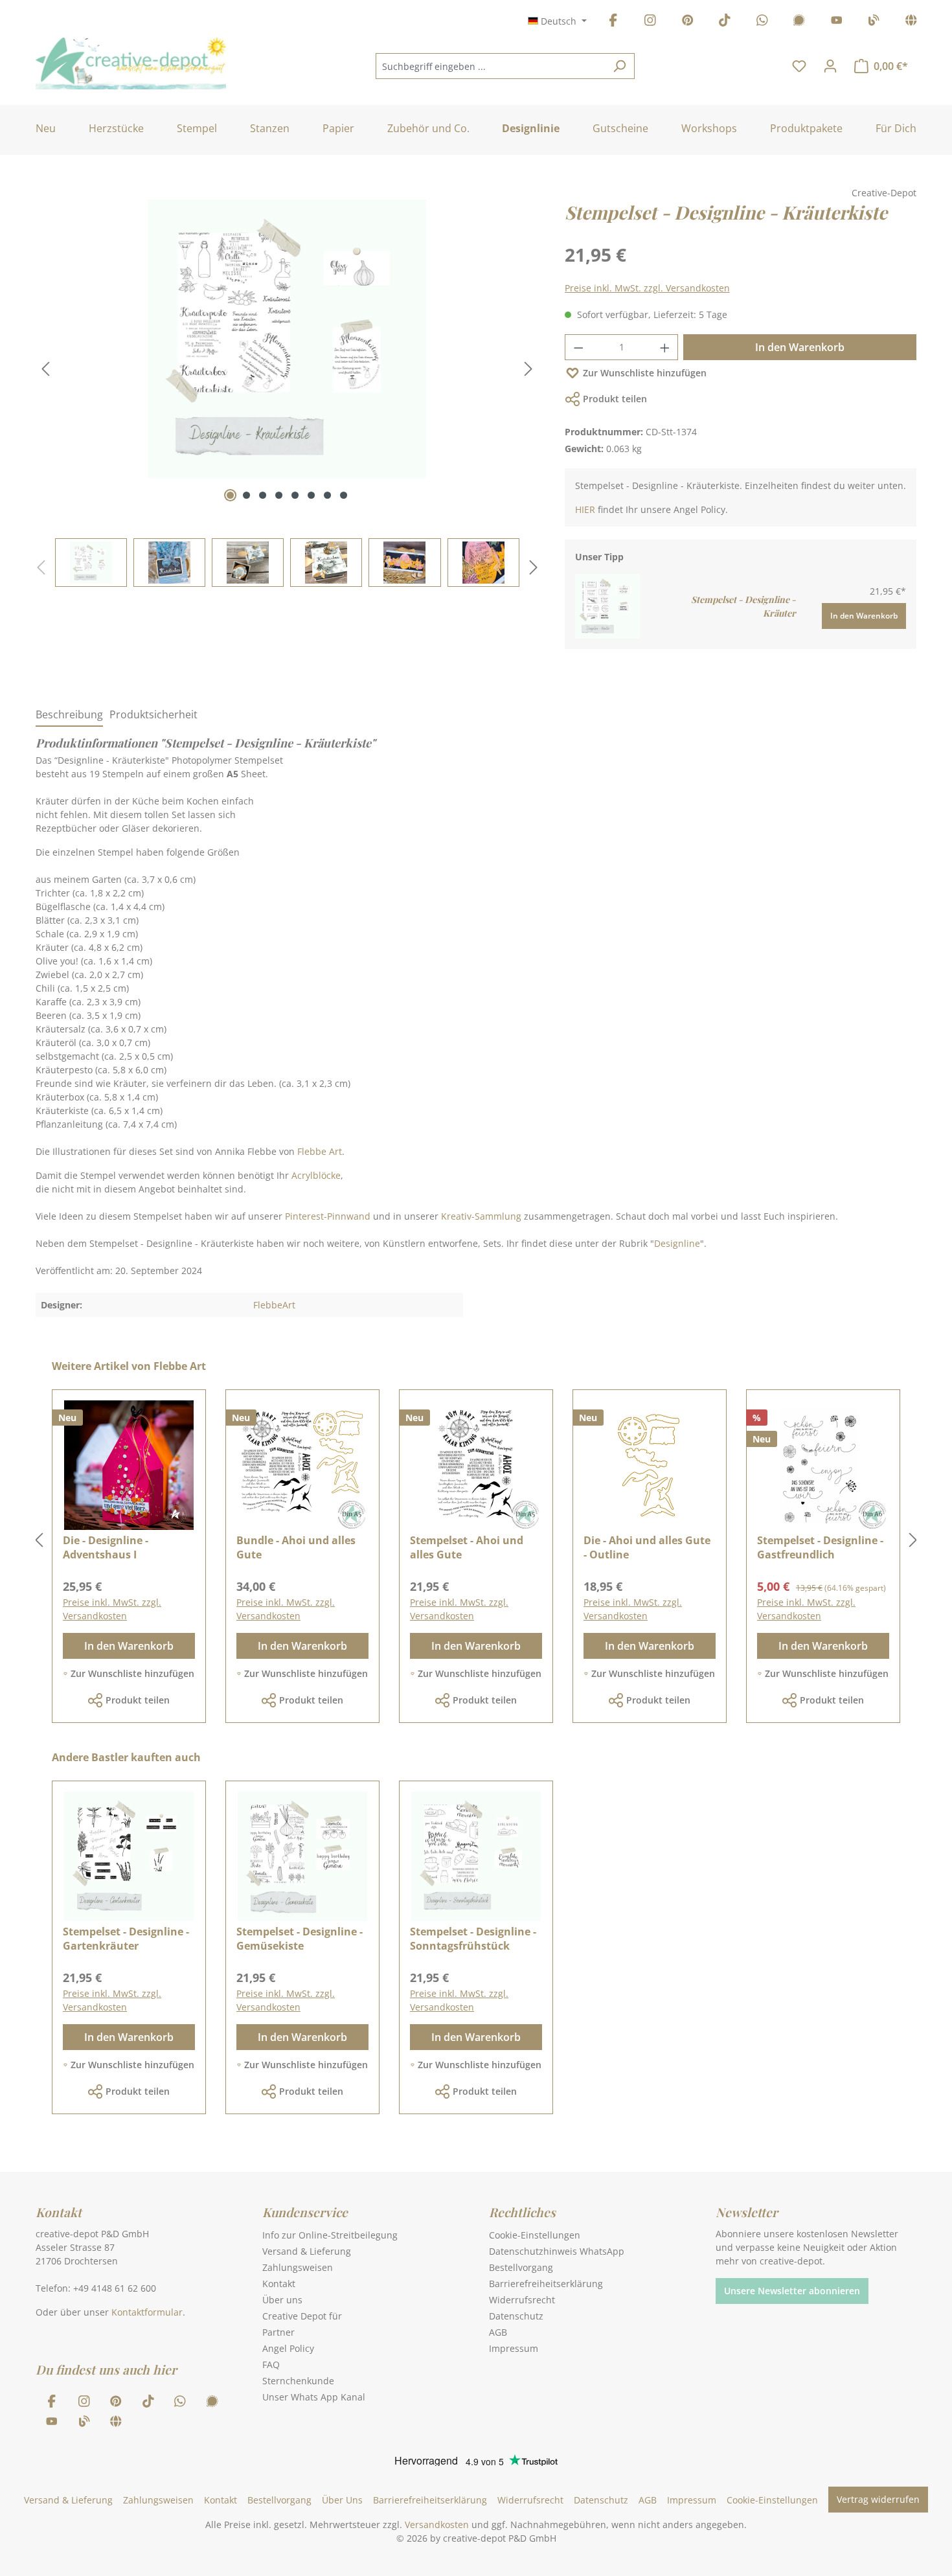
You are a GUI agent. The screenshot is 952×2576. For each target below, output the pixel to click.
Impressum (514, 2348)
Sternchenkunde (298, 2381)
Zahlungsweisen (298, 2267)
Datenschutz (516, 2316)
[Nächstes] (528, 369)
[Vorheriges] (45, 369)
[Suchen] (619, 66)
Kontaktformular (147, 2312)
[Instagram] (650, 22)
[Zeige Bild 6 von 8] (311, 495)
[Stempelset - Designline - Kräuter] (607, 605)
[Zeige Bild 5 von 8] (295, 495)
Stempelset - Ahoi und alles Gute (467, 1547)
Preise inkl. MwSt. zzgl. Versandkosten (647, 288)
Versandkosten (437, 2525)
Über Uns (342, 2500)
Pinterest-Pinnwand (328, 1216)
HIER (585, 509)
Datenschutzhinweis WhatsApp (557, 2251)
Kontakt (279, 2284)
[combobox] (490, 66)
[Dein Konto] (830, 66)
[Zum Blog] (874, 22)
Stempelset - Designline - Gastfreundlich (820, 1547)
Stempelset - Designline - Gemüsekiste (300, 1939)
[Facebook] (613, 22)
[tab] (69, 715)
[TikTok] (725, 22)
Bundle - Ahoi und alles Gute (296, 1547)
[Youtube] (837, 22)
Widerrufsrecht (522, 2300)
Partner (278, 2332)
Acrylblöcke (316, 1175)
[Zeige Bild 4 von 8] (279, 495)
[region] (287, 393)
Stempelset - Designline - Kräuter (743, 606)
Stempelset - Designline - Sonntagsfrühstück (473, 1939)
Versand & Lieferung (307, 2251)
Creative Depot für (302, 2316)
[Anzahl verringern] (578, 347)
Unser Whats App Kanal (314, 2397)
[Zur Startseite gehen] (131, 63)
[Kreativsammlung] (911, 22)
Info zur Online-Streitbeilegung (330, 2235)
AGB (498, 2332)
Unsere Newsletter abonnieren (792, 2291)
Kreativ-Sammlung (481, 1216)
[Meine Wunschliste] (799, 66)
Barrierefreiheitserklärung (546, 2284)
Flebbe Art (320, 1151)
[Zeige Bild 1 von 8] (230, 495)
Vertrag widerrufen (878, 2499)
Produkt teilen (615, 399)
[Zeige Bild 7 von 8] (327, 495)
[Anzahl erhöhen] (665, 347)
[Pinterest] (688, 22)
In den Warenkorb (800, 347)
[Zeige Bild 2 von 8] (246, 495)
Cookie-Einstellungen (535, 2235)
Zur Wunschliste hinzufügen (645, 373)
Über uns (282, 2300)
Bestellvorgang (521, 2267)
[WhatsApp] (762, 22)
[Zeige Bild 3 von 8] (263, 495)
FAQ (271, 2365)
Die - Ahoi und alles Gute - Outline (647, 1547)
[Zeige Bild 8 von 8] (344, 495)
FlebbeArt (274, 1305)
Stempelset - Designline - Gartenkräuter (126, 1939)
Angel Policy (288, 2348)
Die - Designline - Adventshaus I (106, 1547)
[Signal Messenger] (799, 22)
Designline (677, 1243)
